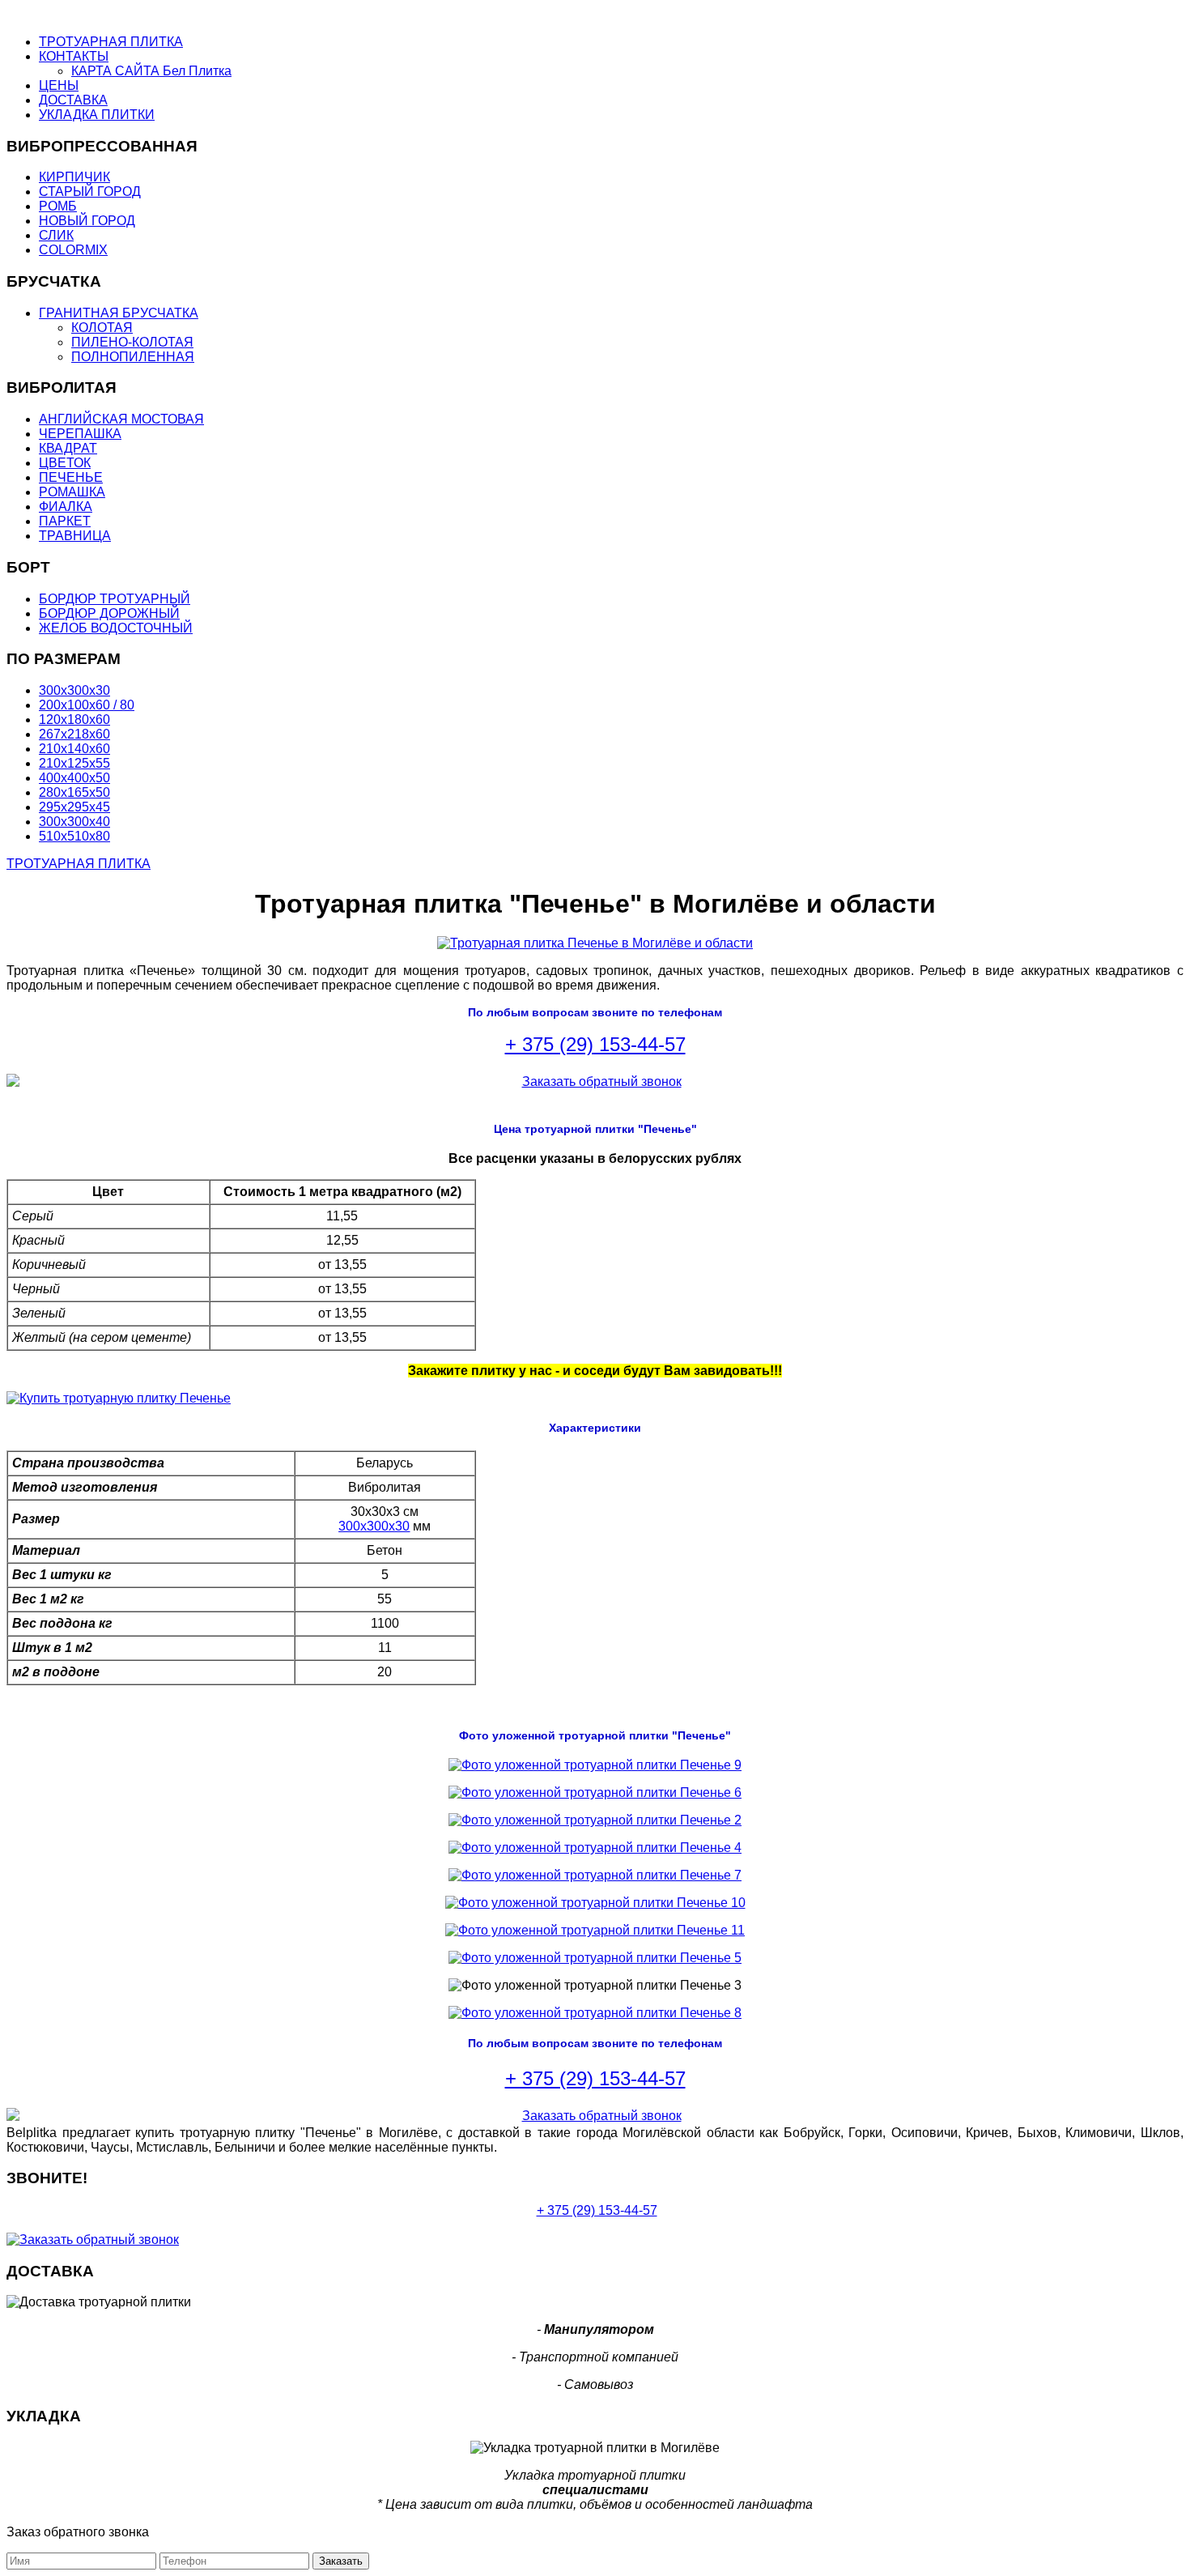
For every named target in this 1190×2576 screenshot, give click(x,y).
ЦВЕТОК (65, 463)
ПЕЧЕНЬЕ (71, 477)
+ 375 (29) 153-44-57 (595, 1044)
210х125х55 (74, 763)
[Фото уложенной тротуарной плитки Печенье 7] (595, 1875)
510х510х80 (74, 836)
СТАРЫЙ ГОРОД (90, 192)
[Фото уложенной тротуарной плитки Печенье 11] (595, 1930)
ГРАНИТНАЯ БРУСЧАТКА (119, 313)
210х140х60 (74, 749)
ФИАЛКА (66, 507)
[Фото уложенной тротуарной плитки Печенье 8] (595, 2013)
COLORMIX (73, 250)
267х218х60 (74, 734)
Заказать (341, 2561)
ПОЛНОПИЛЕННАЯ (133, 357)
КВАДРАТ (68, 448)
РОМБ (58, 206)
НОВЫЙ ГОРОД (87, 221)
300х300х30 (74, 690)
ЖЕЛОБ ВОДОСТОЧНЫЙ (116, 628)
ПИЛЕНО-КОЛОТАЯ (132, 342)
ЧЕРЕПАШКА (80, 434)
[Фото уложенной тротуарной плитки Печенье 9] (595, 1765)
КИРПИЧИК (74, 177)
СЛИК (56, 235)
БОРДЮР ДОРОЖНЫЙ (109, 613)
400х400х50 (74, 778)
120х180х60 (74, 720)
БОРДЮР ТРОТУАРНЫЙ (115, 599)
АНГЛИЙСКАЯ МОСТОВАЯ (121, 419)
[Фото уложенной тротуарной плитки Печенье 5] (595, 1958)
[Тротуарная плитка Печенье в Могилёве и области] (595, 943)
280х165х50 (74, 792)
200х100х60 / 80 (87, 705)
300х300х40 (74, 822)
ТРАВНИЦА (75, 536)
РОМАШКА (72, 492)
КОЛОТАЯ (102, 328)
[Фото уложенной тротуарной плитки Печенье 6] (595, 1793)
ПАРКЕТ (65, 521)
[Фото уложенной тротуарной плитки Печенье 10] (595, 1903)
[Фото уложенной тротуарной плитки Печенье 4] (595, 1848)
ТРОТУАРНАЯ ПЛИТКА (79, 864)
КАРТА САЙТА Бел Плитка (151, 71)
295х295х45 (74, 807)
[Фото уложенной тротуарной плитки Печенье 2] (595, 1820)
